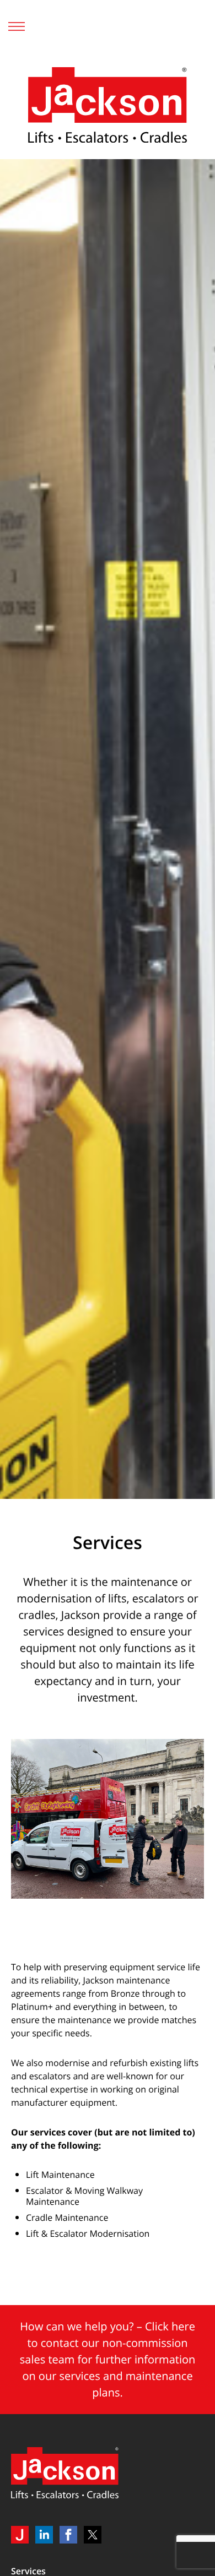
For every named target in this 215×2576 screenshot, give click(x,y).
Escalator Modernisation (101, 2233)
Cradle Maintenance (67, 2218)
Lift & (37, 2233)
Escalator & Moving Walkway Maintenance (84, 2196)
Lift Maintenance (60, 2175)
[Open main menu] (17, 26)
